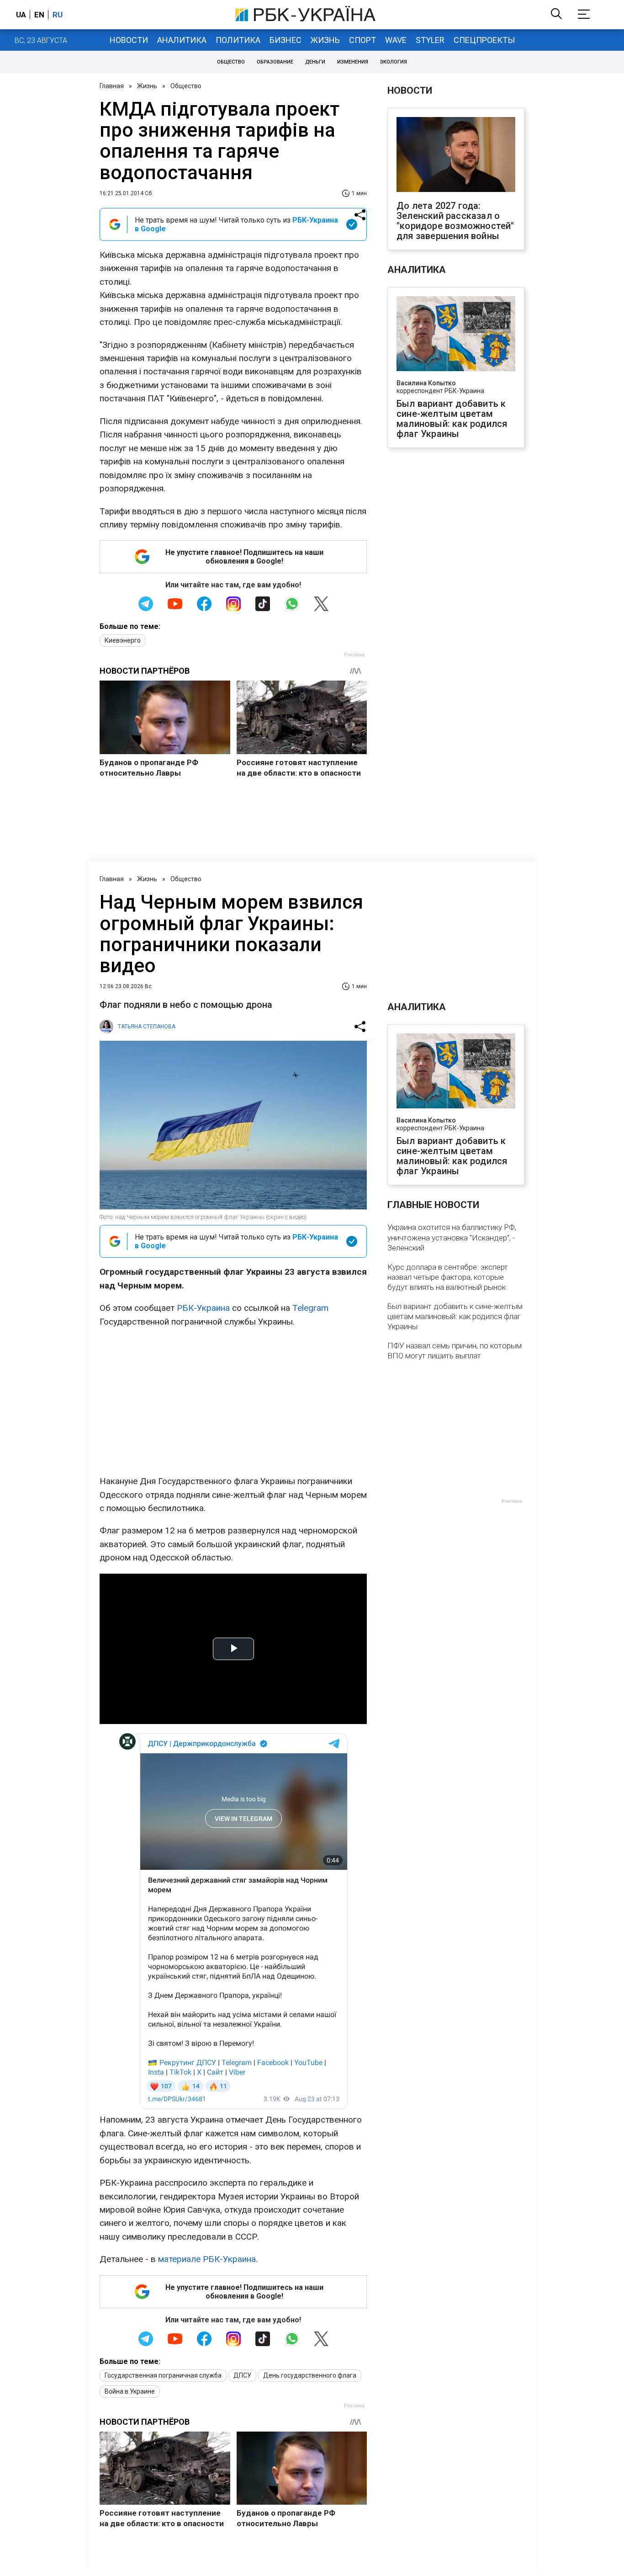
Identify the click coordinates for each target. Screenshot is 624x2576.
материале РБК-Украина (207, 2259)
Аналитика (182, 40)
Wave (396, 40)
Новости (129, 40)
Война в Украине (130, 2391)
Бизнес (286, 40)
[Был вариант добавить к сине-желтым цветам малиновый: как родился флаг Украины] (456, 335)
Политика (238, 40)
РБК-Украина (203, 1308)
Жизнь (325, 40)
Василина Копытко (426, 383)
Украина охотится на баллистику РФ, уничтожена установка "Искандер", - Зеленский (452, 1237)
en (39, 15)
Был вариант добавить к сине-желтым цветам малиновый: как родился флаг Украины (452, 419)
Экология (394, 62)
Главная (112, 86)
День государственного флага (310, 2375)
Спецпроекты (484, 40)
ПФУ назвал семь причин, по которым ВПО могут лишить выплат (455, 1351)
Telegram (310, 1308)
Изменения (353, 62)
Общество (231, 62)
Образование (275, 62)
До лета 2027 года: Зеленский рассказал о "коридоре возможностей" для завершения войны (455, 221)
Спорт (362, 40)
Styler (430, 40)
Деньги (315, 62)
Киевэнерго (123, 640)
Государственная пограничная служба (163, 2375)
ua (21, 15)
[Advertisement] (233, 1401)
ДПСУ (242, 2375)
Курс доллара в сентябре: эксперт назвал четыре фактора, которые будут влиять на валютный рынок (448, 1277)
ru (58, 15)
